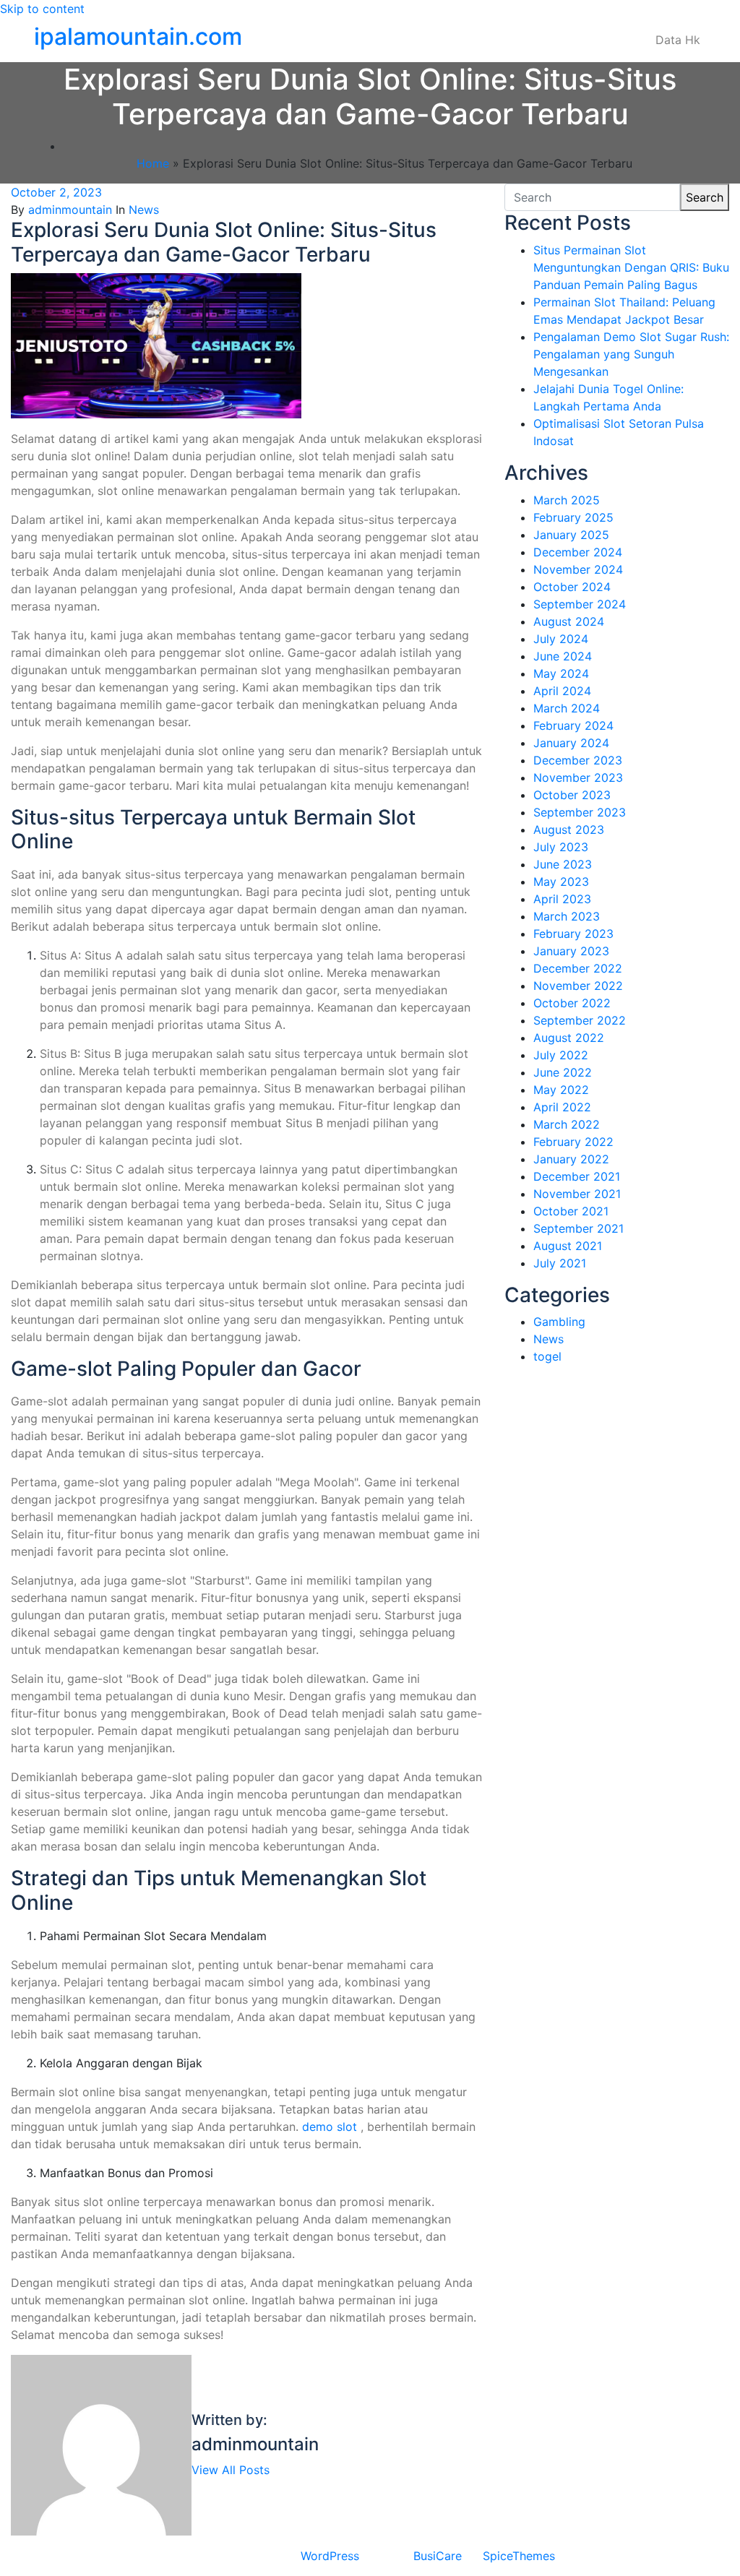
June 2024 (563, 656)
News (144, 210)
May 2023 (561, 882)
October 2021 (571, 1211)
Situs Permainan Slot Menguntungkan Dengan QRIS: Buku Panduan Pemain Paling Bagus (631, 267)
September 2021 (578, 1228)
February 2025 (573, 517)
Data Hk (678, 40)
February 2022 (573, 1142)
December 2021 (577, 1176)
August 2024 (569, 621)
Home (153, 163)
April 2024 (562, 691)
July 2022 (561, 1055)
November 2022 (578, 986)
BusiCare (438, 2556)
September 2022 (580, 1020)
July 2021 (560, 1263)
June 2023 (563, 864)
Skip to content (42, 9)
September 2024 (580, 604)
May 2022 (561, 1090)
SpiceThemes (519, 2556)
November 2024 (578, 569)
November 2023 (578, 777)
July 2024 (561, 639)
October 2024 (572, 587)
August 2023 (569, 830)
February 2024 (573, 725)
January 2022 (571, 1159)
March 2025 (567, 500)
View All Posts (231, 2470)
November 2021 (577, 1194)
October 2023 (572, 795)
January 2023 (571, 951)
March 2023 (567, 916)
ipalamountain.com (138, 36)
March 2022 (567, 1124)
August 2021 (568, 1246)
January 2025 (571, 535)
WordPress (330, 2556)
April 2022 (562, 1107)
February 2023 (573, 934)
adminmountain (70, 210)
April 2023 (562, 899)
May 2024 (561, 673)
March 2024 (567, 708)
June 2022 (563, 1072)
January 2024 (571, 743)
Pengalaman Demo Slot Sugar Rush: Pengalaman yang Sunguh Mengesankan (631, 354)
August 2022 (569, 1038)
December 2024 (578, 552)
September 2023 (580, 812)
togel (547, 1356)
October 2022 (572, 1003)
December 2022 (578, 968)
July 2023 (561, 847)
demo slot (330, 2127)
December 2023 (578, 760)
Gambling (559, 1322)
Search (705, 197)
